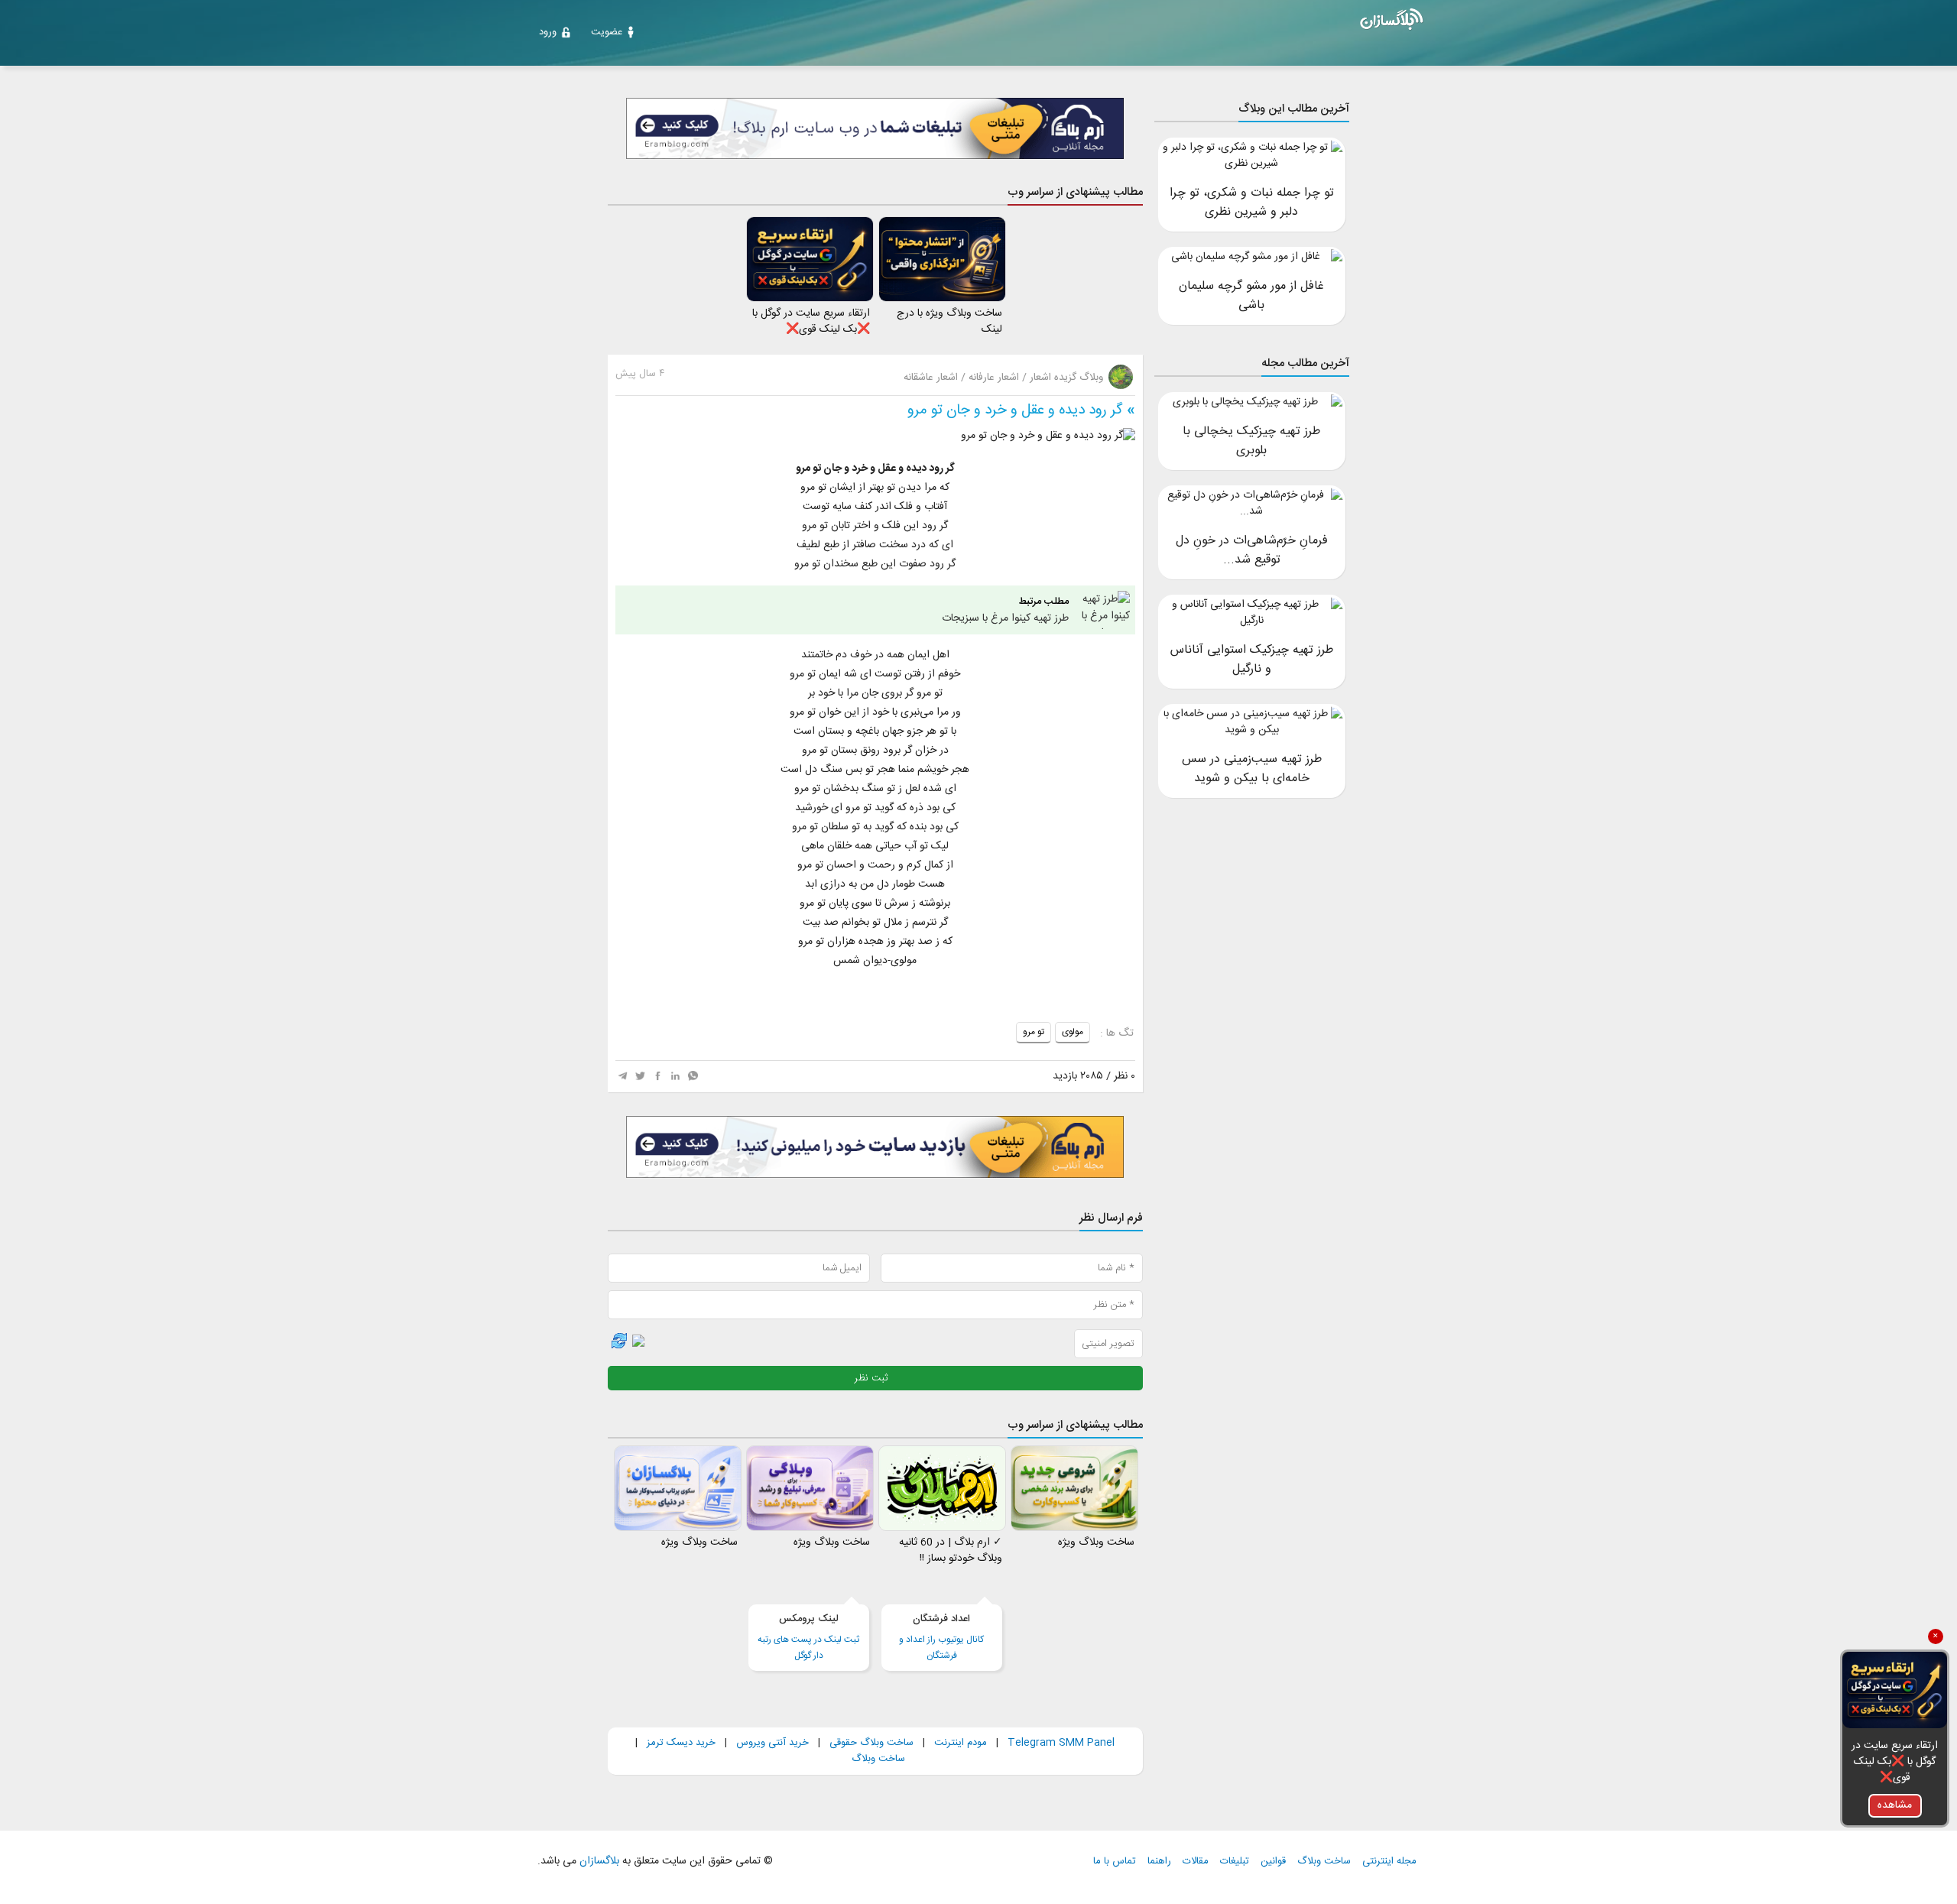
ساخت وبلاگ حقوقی (871, 1743)
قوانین (1273, 1862)
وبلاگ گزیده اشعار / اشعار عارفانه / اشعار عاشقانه (1005, 378)
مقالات (1196, 1862)
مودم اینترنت (961, 1743)
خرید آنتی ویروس (772, 1743)
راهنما (1159, 1862)
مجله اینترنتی (1389, 1862)
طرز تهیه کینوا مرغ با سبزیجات (1005, 610)
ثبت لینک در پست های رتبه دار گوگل (808, 1637)
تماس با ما (1115, 1862)
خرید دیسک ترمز (680, 1743)
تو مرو (1034, 1032)
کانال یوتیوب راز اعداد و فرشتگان (941, 1637)
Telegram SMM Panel (1060, 1743)
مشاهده (1895, 1805)
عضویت (607, 32)
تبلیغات (1235, 1862)
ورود (548, 32)
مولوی (1073, 1032)
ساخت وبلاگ (878, 1759)
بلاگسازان (598, 1861)
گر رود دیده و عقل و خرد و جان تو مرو (1015, 410)
